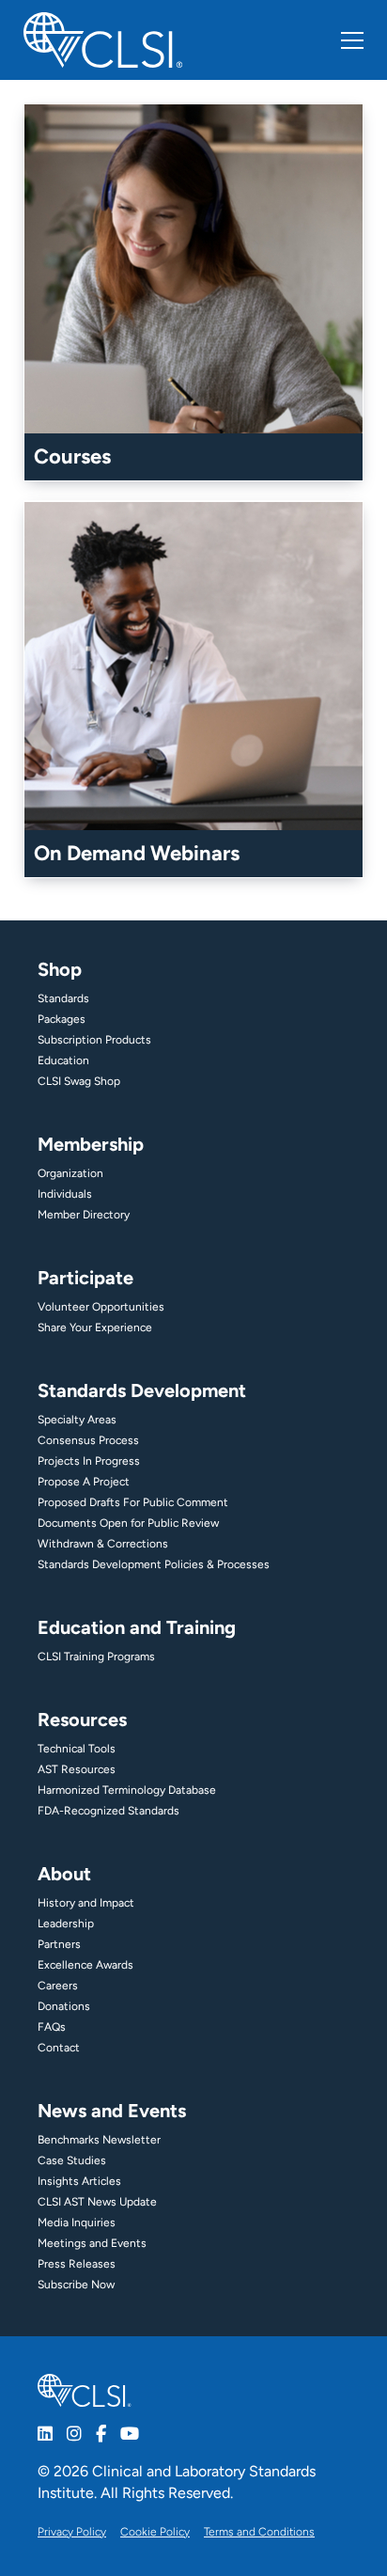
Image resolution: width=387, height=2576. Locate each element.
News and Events (112, 2111)
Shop (60, 969)
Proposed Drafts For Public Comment (133, 1502)
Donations (64, 2006)
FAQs (52, 2027)
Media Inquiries (77, 2223)
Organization (70, 1173)
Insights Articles (79, 2181)
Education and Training (137, 1627)
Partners (59, 1944)
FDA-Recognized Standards (108, 1811)
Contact (59, 2048)
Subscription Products (94, 1040)
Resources (82, 1720)
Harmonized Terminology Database (127, 1790)
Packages (62, 1019)
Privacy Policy (72, 2532)
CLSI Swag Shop (79, 1081)
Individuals (65, 1194)
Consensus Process (88, 1440)
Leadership (66, 1924)
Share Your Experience (95, 1327)
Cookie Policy (155, 2532)
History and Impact (86, 1903)
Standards (63, 998)
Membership (91, 1144)
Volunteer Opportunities (101, 1307)
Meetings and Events (92, 2243)
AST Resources (77, 1769)
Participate (85, 1278)
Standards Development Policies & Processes (154, 1564)
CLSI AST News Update (97, 2202)
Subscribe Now (76, 2285)
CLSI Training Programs (96, 1657)
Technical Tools (77, 1749)
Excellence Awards (85, 1965)
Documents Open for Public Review (128, 1523)
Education (63, 1060)
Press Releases (77, 2264)
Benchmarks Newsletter (99, 2140)
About (64, 1874)
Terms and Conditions (259, 2532)
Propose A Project (84, 1482)
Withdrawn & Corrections (103, 1544)
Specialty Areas (77, 1420)
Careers (58, 1986)
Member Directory (84, 1215)
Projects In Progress (89, 1461)
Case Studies (72, 2160)
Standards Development (142, 1390)
